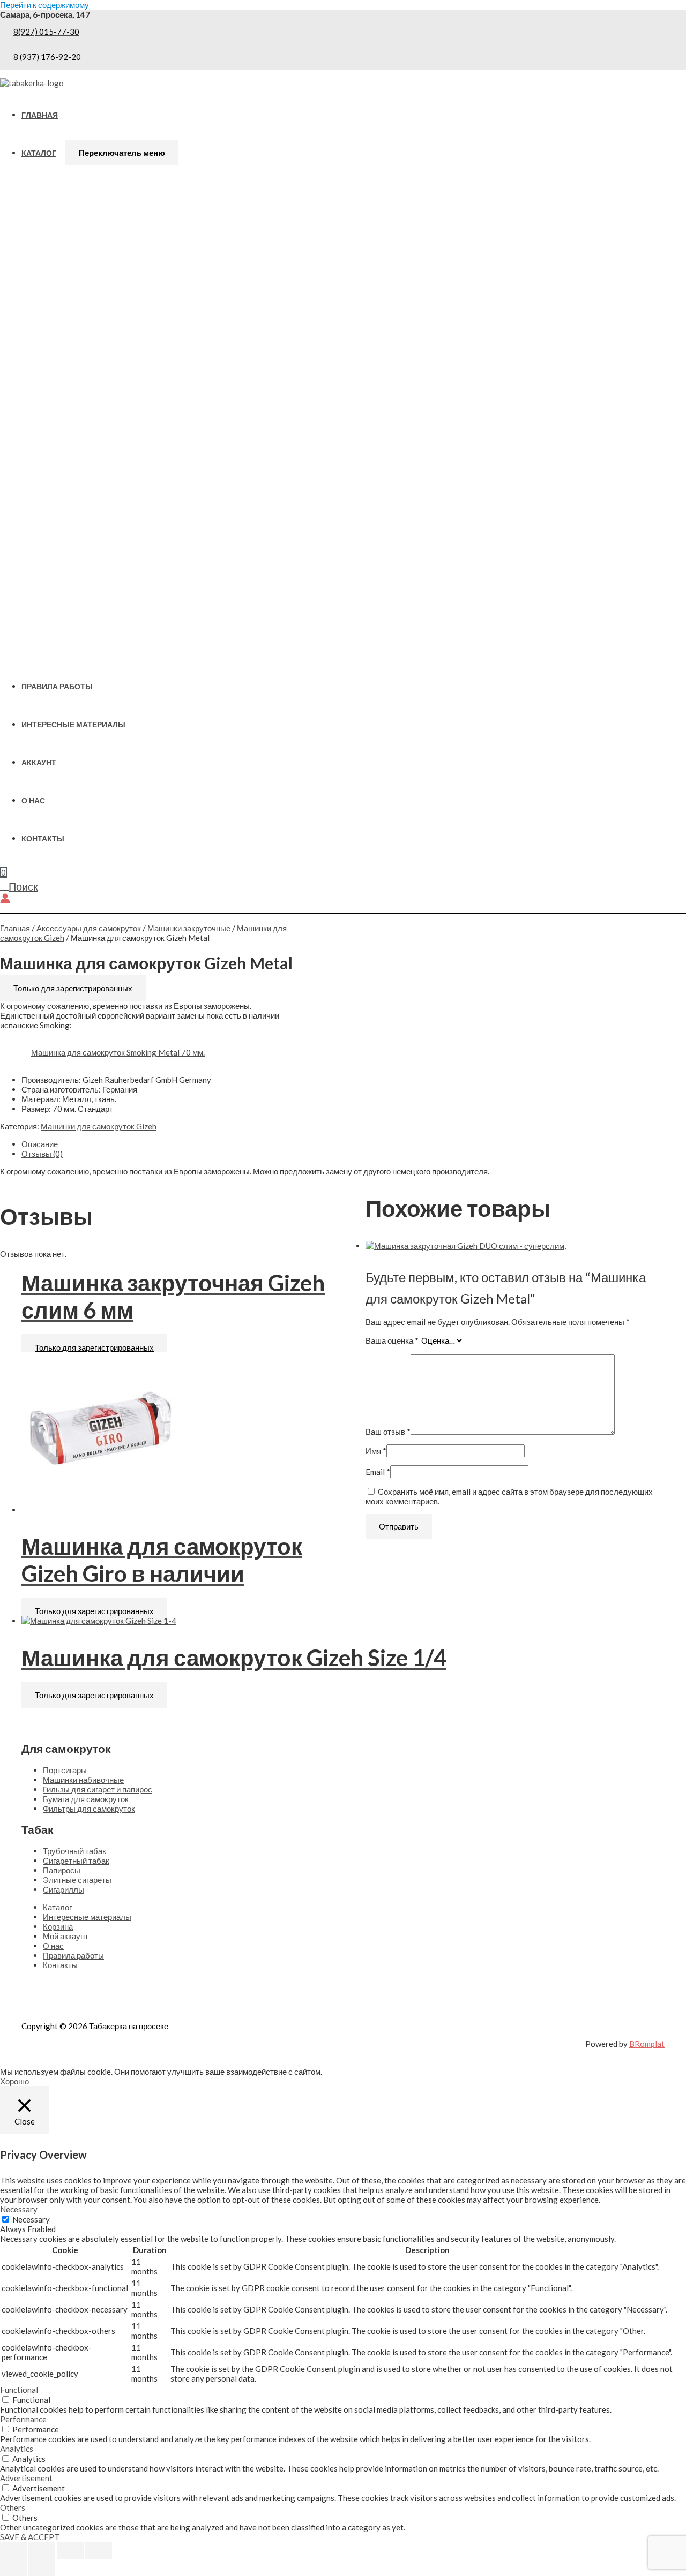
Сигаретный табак (76, 1861)
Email (378, 1472)
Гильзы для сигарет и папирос (98, 1789)
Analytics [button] (17, 2449)
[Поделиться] (70, 2550)
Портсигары (65, 1770)
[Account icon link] (5, 899)
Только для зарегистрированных (73, 988)
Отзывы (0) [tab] (42, 1154)
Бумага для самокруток (86, 1799)
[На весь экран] (42, 2550)
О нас (33, 801)
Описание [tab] (40, 1144)
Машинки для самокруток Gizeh (99, 1126)
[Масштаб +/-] (13, 2550)
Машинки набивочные (83, 1780)
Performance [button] (23, 2419)
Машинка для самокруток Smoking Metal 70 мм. (118, 1052)
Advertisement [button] (26, 2478)
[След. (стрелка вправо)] (42, 2567)
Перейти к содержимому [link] (44, 5)
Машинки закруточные (189, 928)
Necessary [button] (19, 2209)
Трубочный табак (74, 1851)
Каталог (39, 153)
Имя (376, 1451)
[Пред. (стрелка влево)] (13, 2567)
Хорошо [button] (14, 2081)
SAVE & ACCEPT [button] (30, 2537)
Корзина (58, 1926)
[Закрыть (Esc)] (99, 2550)
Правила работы (57, 687)
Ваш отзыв (388, 1432)
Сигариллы (64, 1889)
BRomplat (647, 2044)
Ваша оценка (392, 1340)
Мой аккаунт (66, 1936)
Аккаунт (39, 763)
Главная (40, 115)
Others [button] (13, 2507)
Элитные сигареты (77, 1880)
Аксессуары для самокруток (89, 928)
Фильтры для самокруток (89, 1809)
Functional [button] (19, 2390)
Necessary (31, 2219)
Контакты (43, 839)
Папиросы (62, 1870)
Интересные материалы (73, 725)
